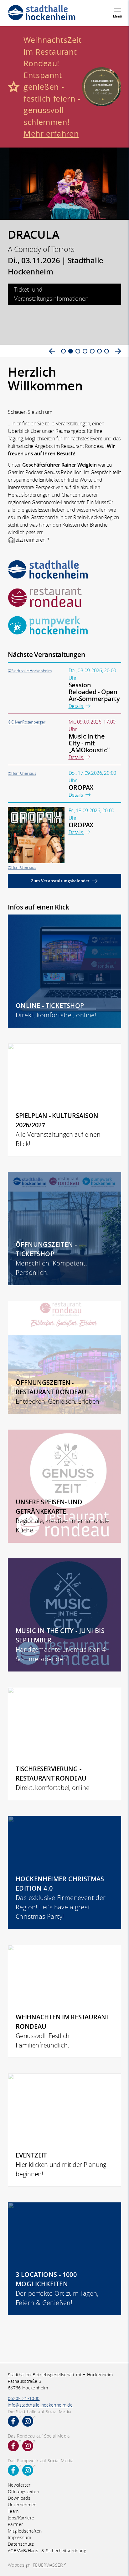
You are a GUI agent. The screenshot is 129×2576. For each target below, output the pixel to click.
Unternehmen (22, 2505)
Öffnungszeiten (23, 2491)
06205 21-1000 (24, 2398)
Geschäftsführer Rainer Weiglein (59, 465)
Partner (15, 2524)
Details (76, 706)
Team (13, 2511)
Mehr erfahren (51, 134)
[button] (52, 351)
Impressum (19, 2537)
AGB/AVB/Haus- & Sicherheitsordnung (47, 2551)
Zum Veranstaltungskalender (61, 881)
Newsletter (19, 2485)
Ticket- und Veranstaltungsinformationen (51, 294)
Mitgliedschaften (25, 2531)
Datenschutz (21, 2544)
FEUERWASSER (48, 2565)
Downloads (19, 2498)
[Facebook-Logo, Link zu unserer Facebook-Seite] (13, 2421)
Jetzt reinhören (30, 540)
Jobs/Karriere (21, 2518)
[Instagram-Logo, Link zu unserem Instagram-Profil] (28, 2421)
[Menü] (117, 10)
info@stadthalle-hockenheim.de (40, 2405)
